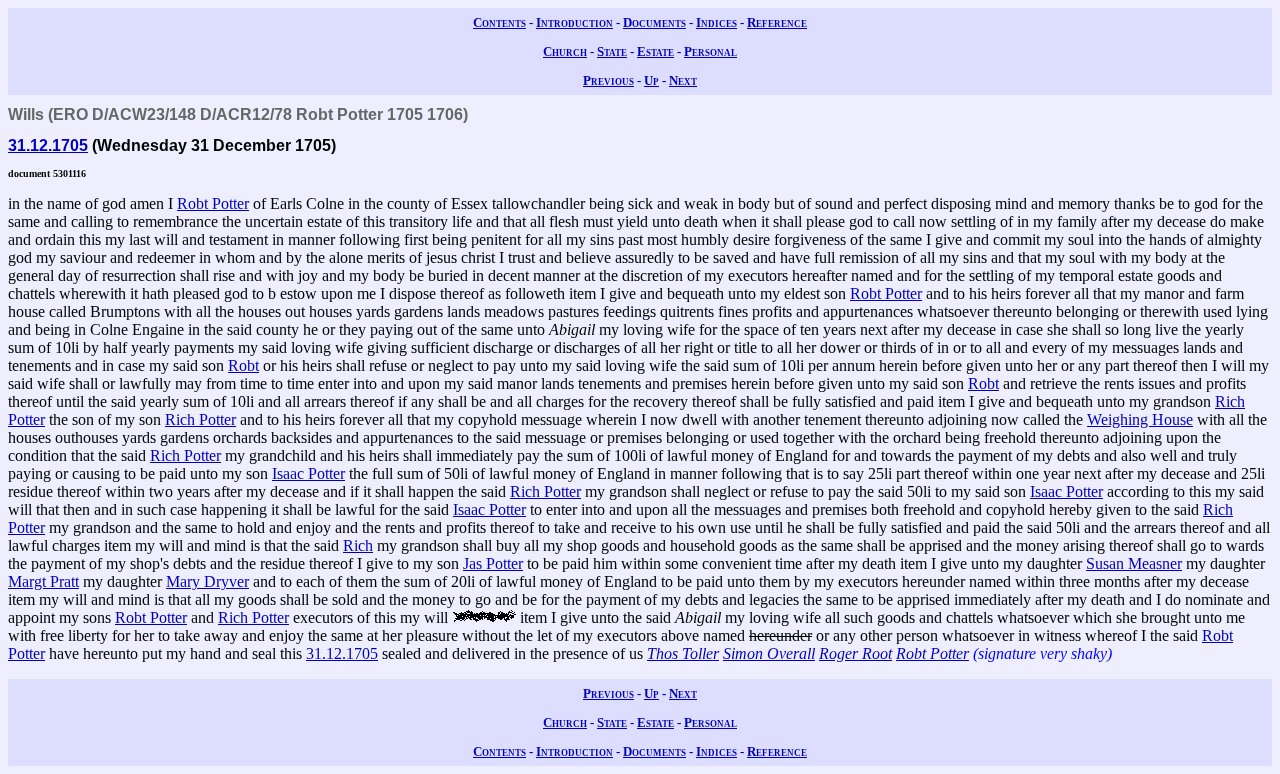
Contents (499, 22)
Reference (777, 22)
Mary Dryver (207, 581)
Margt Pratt (43, 581)
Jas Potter (493, 563)
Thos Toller (683, 653)
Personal (710, 51)
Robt (243, 365)
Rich (358, 545)
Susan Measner (1134, 563)
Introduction (574, 22)
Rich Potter (200, 419)
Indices (716, 22)
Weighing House (1140, 419)
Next (683, 80)
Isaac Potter (308, 473)
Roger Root (855, 653)
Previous (608, 80)
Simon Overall (769, 653)
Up (651, 80)
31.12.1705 (48, 145)
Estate (655, 51)
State (612, 51)
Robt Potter (213, 203)
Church (565, 51)
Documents (654, 22)
